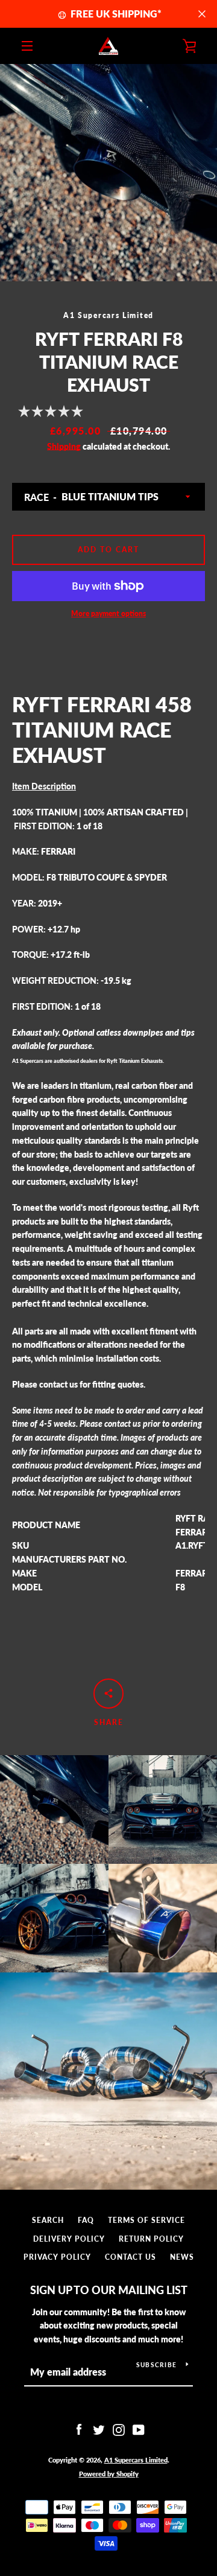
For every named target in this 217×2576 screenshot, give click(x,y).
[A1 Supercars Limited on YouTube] (139, 2429)
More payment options (108, 614)
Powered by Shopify (109, 2474)
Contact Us (131, 2257)
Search (48, 2220)
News (182, 2257)
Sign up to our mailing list (109, 2290)
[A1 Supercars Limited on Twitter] (99, 2429)
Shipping (64, 446)
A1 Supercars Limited (136, 2460)
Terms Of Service (146, 2220)
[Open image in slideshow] (108, 173)
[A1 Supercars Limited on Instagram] (119, 2429)
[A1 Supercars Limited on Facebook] (79, 2429)
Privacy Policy (57, 2257)
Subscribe (156, 2365)
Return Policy (151, 2239)
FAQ (86, 2220)
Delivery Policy (69, 2239)
